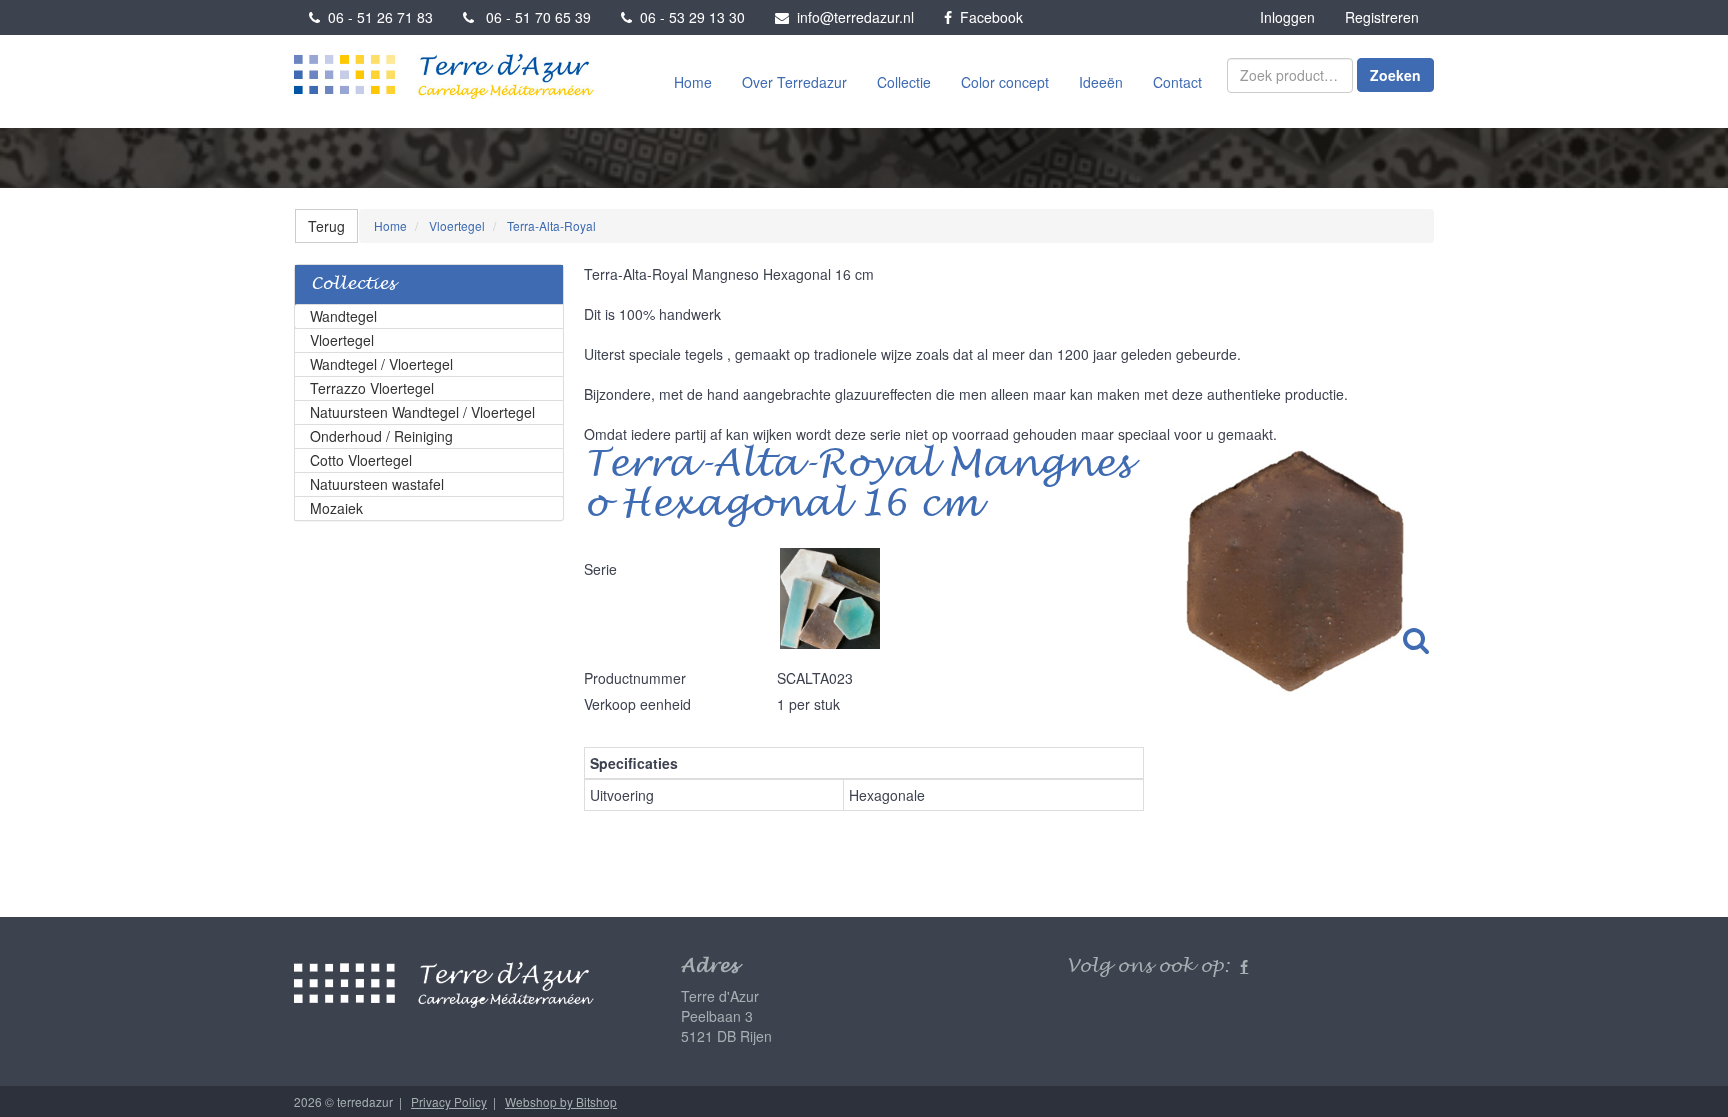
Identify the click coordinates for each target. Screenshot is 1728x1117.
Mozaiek (336, 508)
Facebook (987, 17)
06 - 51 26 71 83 (376, 17)
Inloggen (1287, 17)
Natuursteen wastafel (377, 484)
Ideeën (1101, 82)
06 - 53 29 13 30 (688, 17)
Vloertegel (342, 340)
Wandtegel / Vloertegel (381, 364)
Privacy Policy (449, 1101)
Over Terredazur (794, 82)
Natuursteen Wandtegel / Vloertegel (422, 412)
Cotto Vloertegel (361, 460)
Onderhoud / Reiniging (381, 436)
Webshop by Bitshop (561, 1101)
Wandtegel (343, 316)
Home (693, 82)
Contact (1177, 82)
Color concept (1005, 82)
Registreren (1382, 17)
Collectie (904, 82)
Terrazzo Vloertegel (372, 388)
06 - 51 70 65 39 (532, 17)
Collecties (353, 284)
